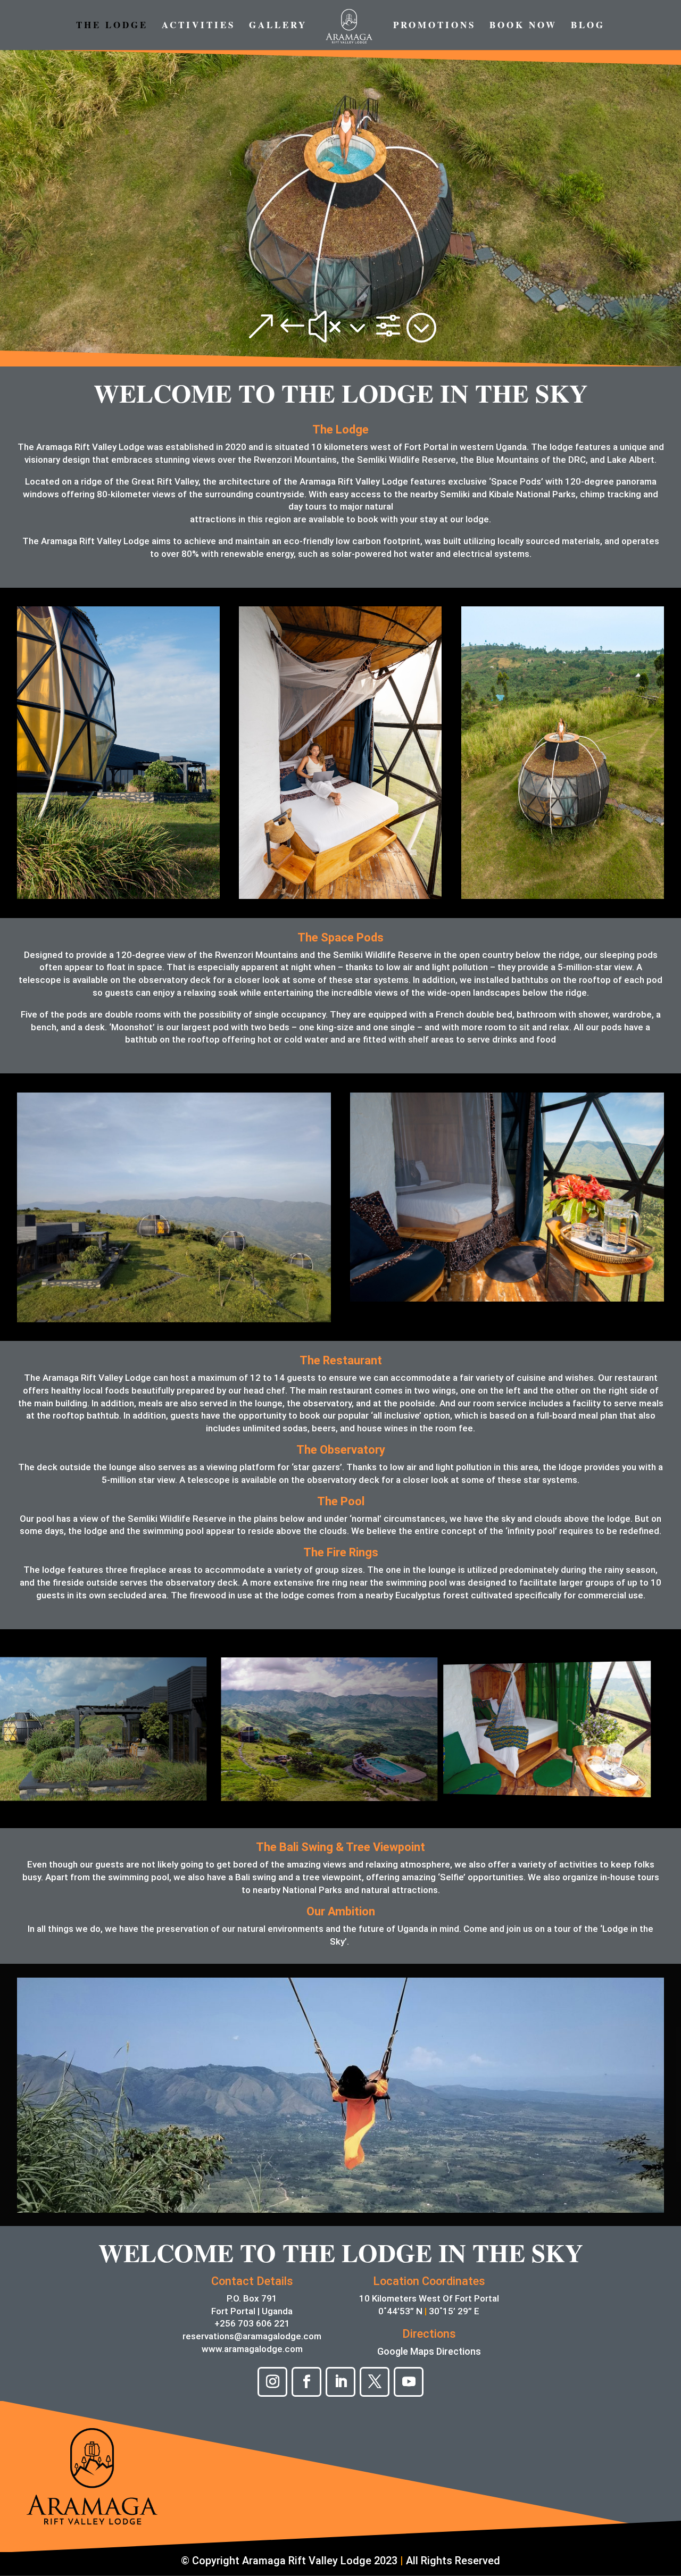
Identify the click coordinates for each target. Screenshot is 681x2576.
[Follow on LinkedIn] (340, 2382)
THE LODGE (112, 26)
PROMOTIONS (434, 26)
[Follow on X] (375, 2382)
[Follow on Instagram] (272, 2382)
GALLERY (278, 26)
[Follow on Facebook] (306, 2382)
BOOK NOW (523, 26)
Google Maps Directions (429, 2351)
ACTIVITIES (198, 26)
